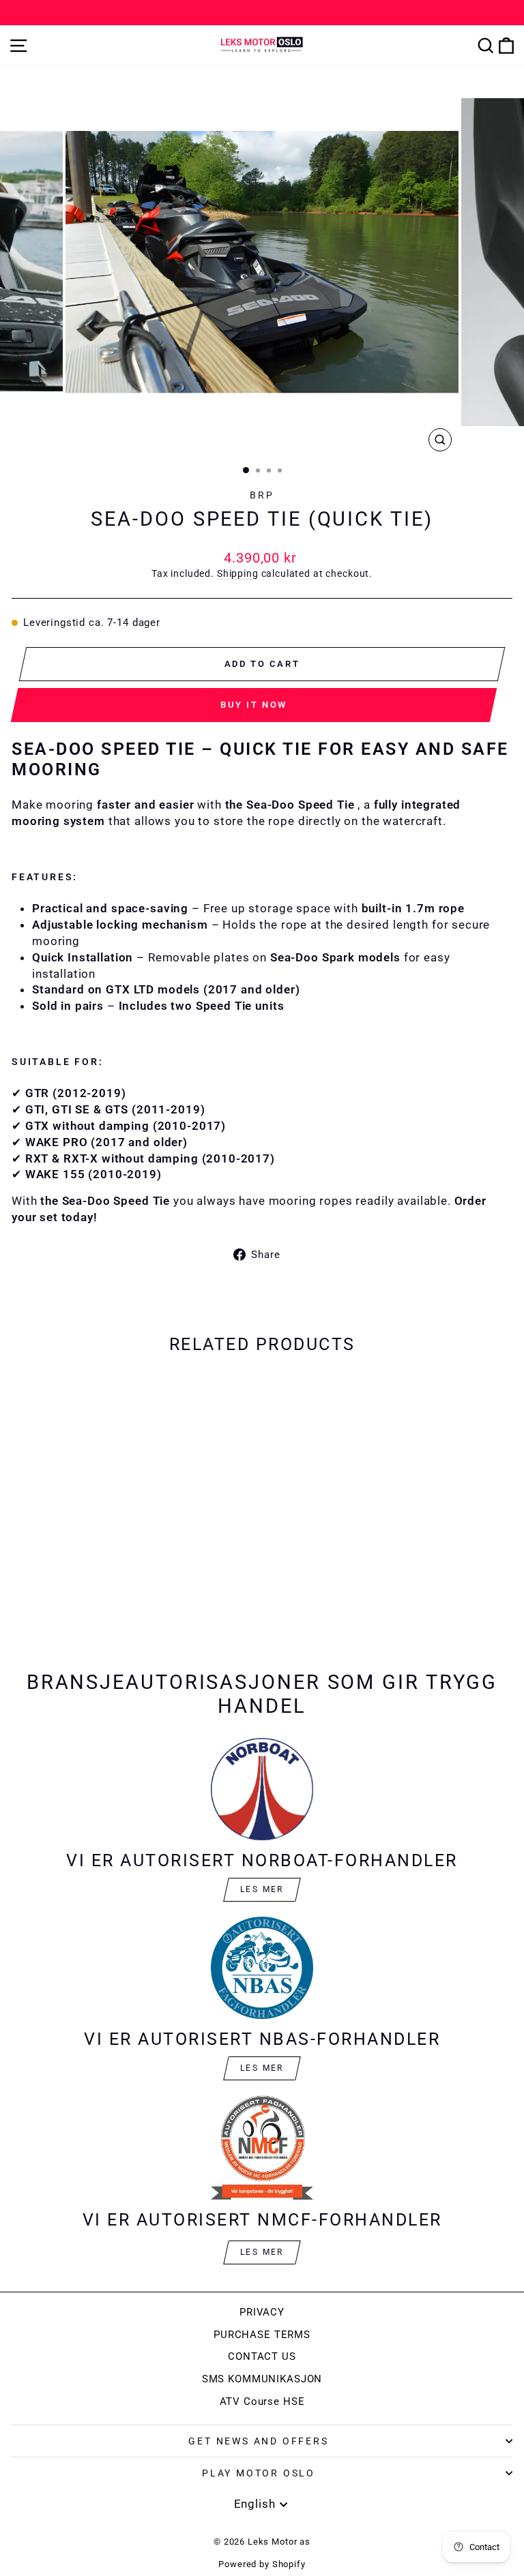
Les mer (262, 1889)
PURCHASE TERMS (262, 2335)
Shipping (238, 574)
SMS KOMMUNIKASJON (262, 2379)
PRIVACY (262, 2312)
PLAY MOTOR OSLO (259, 2473)
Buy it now (254, 705)
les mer (262, 2068)
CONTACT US (262, 2356)
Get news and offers (258, 2441)
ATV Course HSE (262, 2401)
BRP (262, 495)
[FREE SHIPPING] (262, 13)
